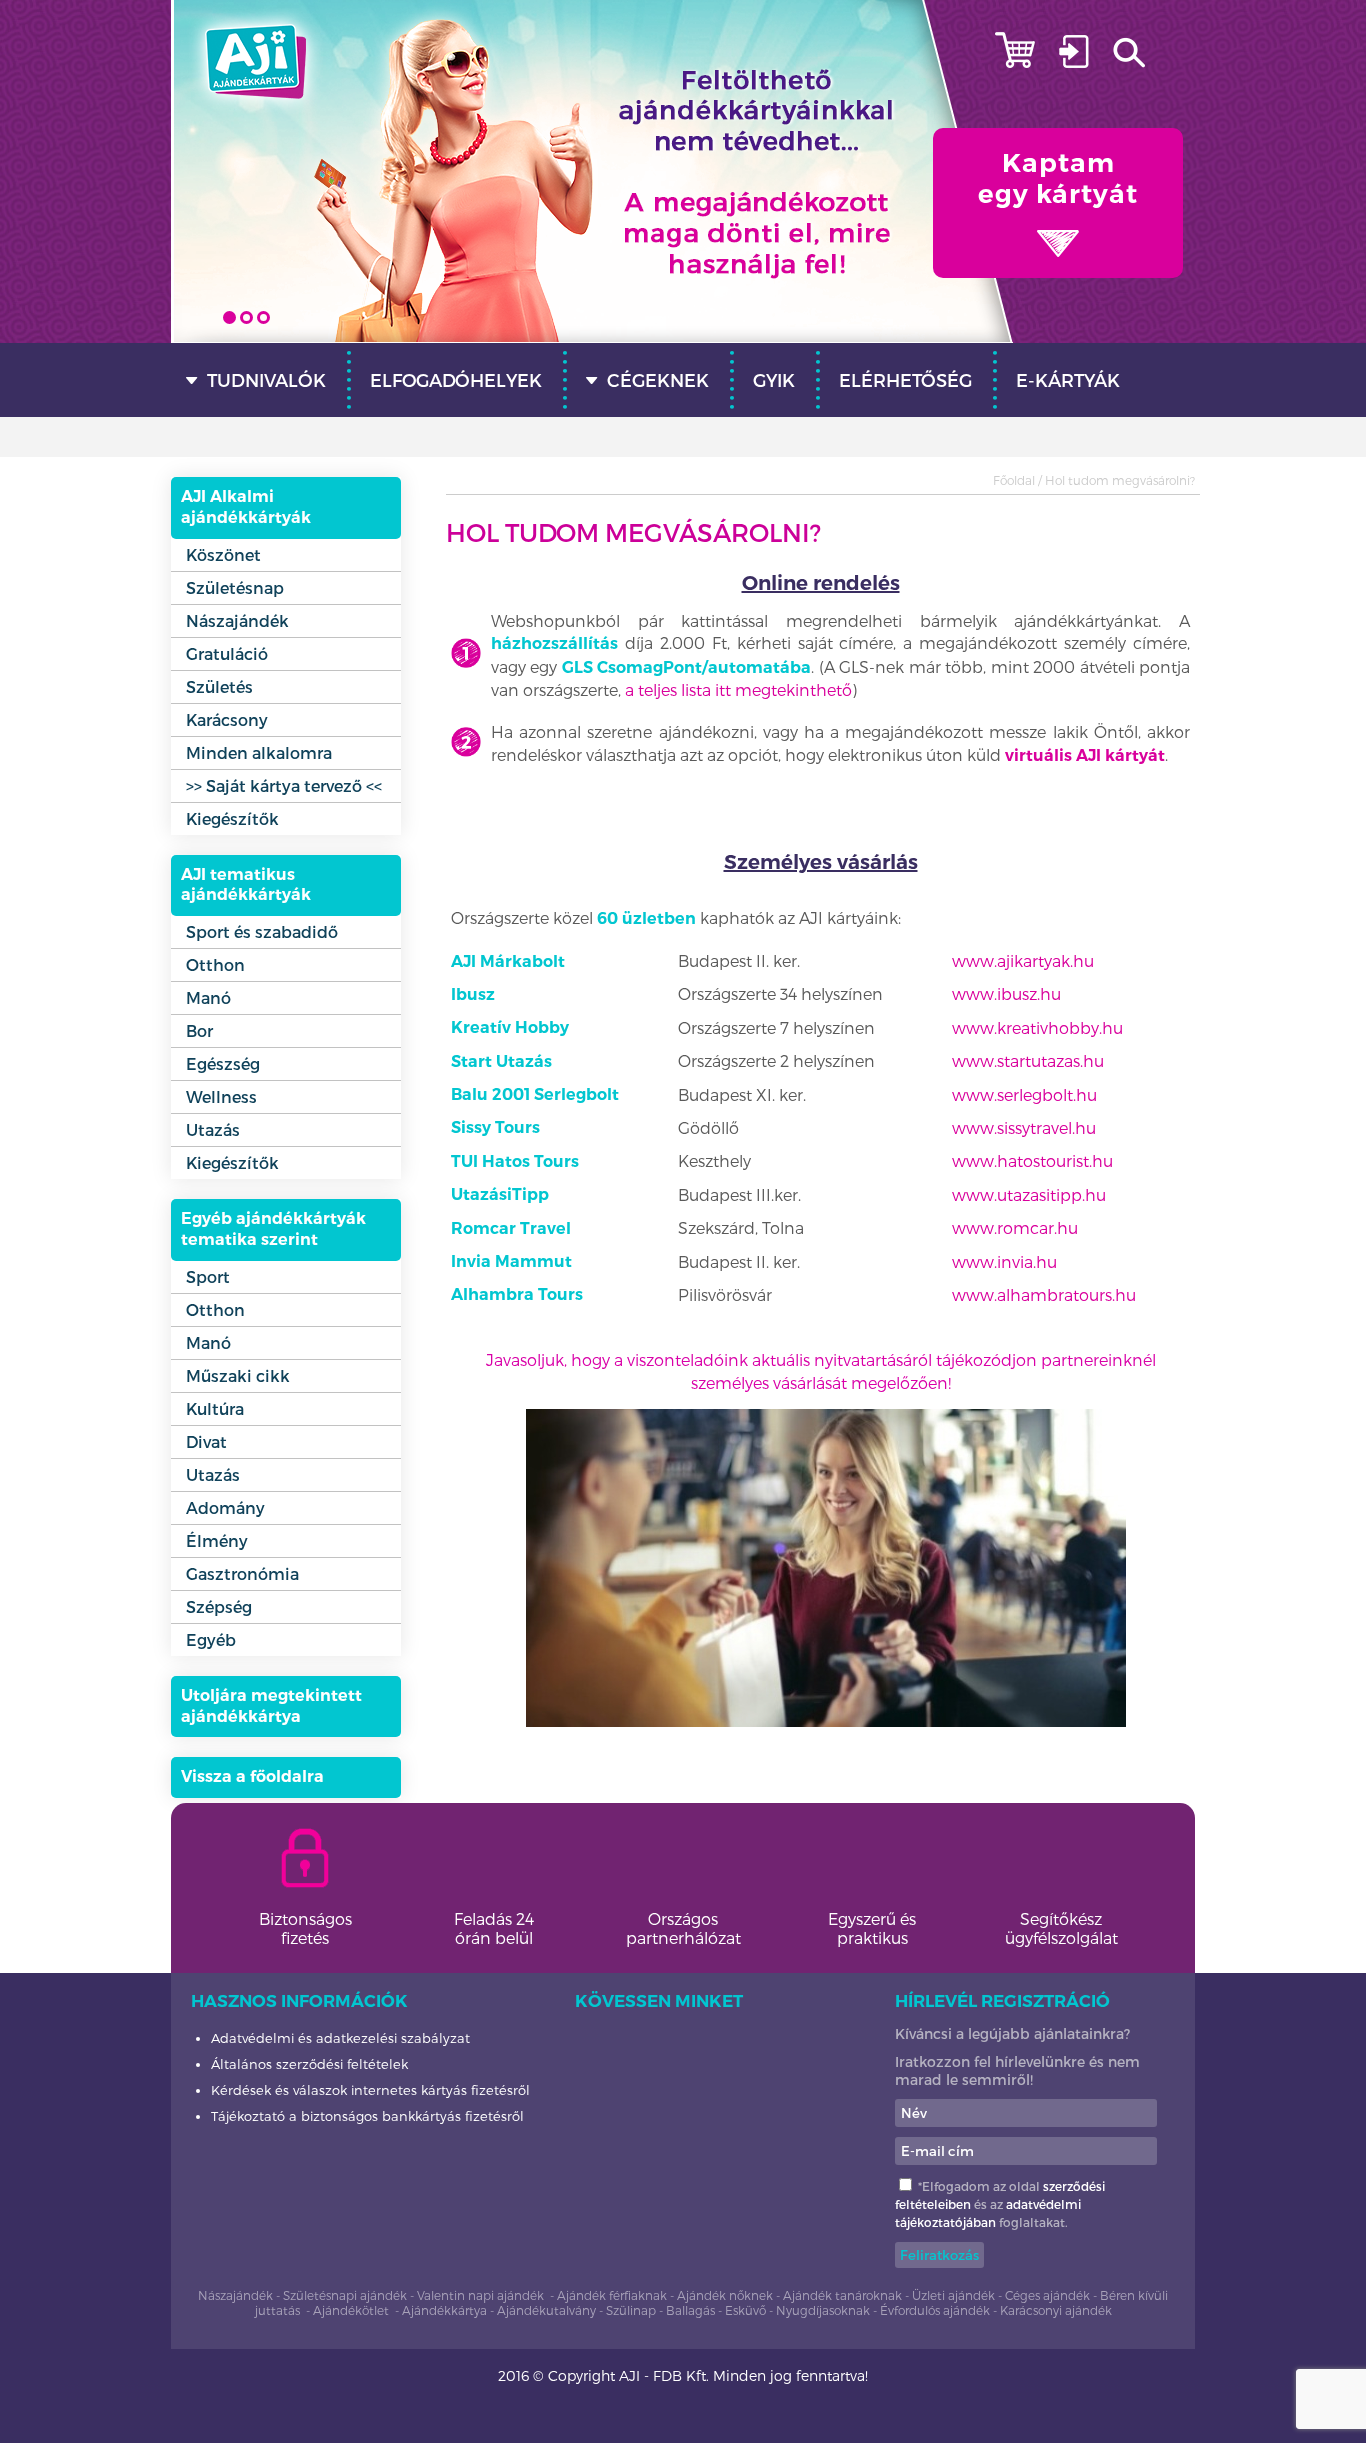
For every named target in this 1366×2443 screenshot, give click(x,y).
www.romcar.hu (1015, 1227)
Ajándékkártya (444, 2310)
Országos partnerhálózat (683, 1928)
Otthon (215, 964)
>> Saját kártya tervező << (284, 785)
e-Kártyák (1068, 379)
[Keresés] (1154, 61)
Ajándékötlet (351, 2310)
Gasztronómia (242, 1573)
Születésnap (235, 587)
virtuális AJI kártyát (1085, 755)
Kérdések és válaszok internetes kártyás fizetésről (370, 2090)
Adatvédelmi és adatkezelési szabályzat (340, 2038)
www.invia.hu (1004, 1261)
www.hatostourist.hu (1032, 1160)
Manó (208, 997)
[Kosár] (1025, 61)
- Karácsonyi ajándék (1051, 2310)
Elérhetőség (905, 379)
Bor (199, 1030)
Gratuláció (227, 653)
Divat (206, 1441)
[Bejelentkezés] (1084, 61)
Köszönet (223, 554)
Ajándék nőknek (725, 2295)
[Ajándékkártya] (255, 111)
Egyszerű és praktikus (872, 1928)
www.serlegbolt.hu (1024, 1094)
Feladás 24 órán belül (494, 1928)
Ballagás (690, 2310)
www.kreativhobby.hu (1037, 1027)
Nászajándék (237, 620)
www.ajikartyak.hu (1023, 960)
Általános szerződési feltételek (309, 2064)
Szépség (219, 1606)
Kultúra (215, 1408)
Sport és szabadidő (262, 931)
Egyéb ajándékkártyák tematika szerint (273, 1229)
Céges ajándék (1047, 2295)
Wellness (221, 1096)
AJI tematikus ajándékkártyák (246, 885)
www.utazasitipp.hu (1029, 1194)
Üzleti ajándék (953, 2295)
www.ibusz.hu (1006, 993)
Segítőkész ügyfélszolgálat (1061, 1928)
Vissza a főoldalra (252, 1776)
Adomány (225, 1507)
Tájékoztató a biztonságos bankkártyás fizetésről (367, 2116)
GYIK (774, 379)
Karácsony (227, 719)
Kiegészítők (232, 818)
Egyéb (211, 1639)
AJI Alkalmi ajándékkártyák (246, 507)
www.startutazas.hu (1028, 1060)
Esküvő (745, 2310)
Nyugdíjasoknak (823, 2310)
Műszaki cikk (238, 1375)
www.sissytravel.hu (1024, 1127)
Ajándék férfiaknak (612, 2295)
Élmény (217, 1540)
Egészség (223, 1063)
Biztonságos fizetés (305, 1928)
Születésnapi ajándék (345, 2295)
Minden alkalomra (259, 752)
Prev (197, 298)
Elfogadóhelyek (456, 379)
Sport (208, 1276)
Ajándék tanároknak (842, 2295)
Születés (219, 686)
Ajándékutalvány (548, 2310)
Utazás (213, 1129)
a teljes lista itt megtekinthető (738, 689)
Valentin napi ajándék (480, 2295)
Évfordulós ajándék (935, 2310)
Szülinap (631, 2310)
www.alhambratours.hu (1044, 1294)
